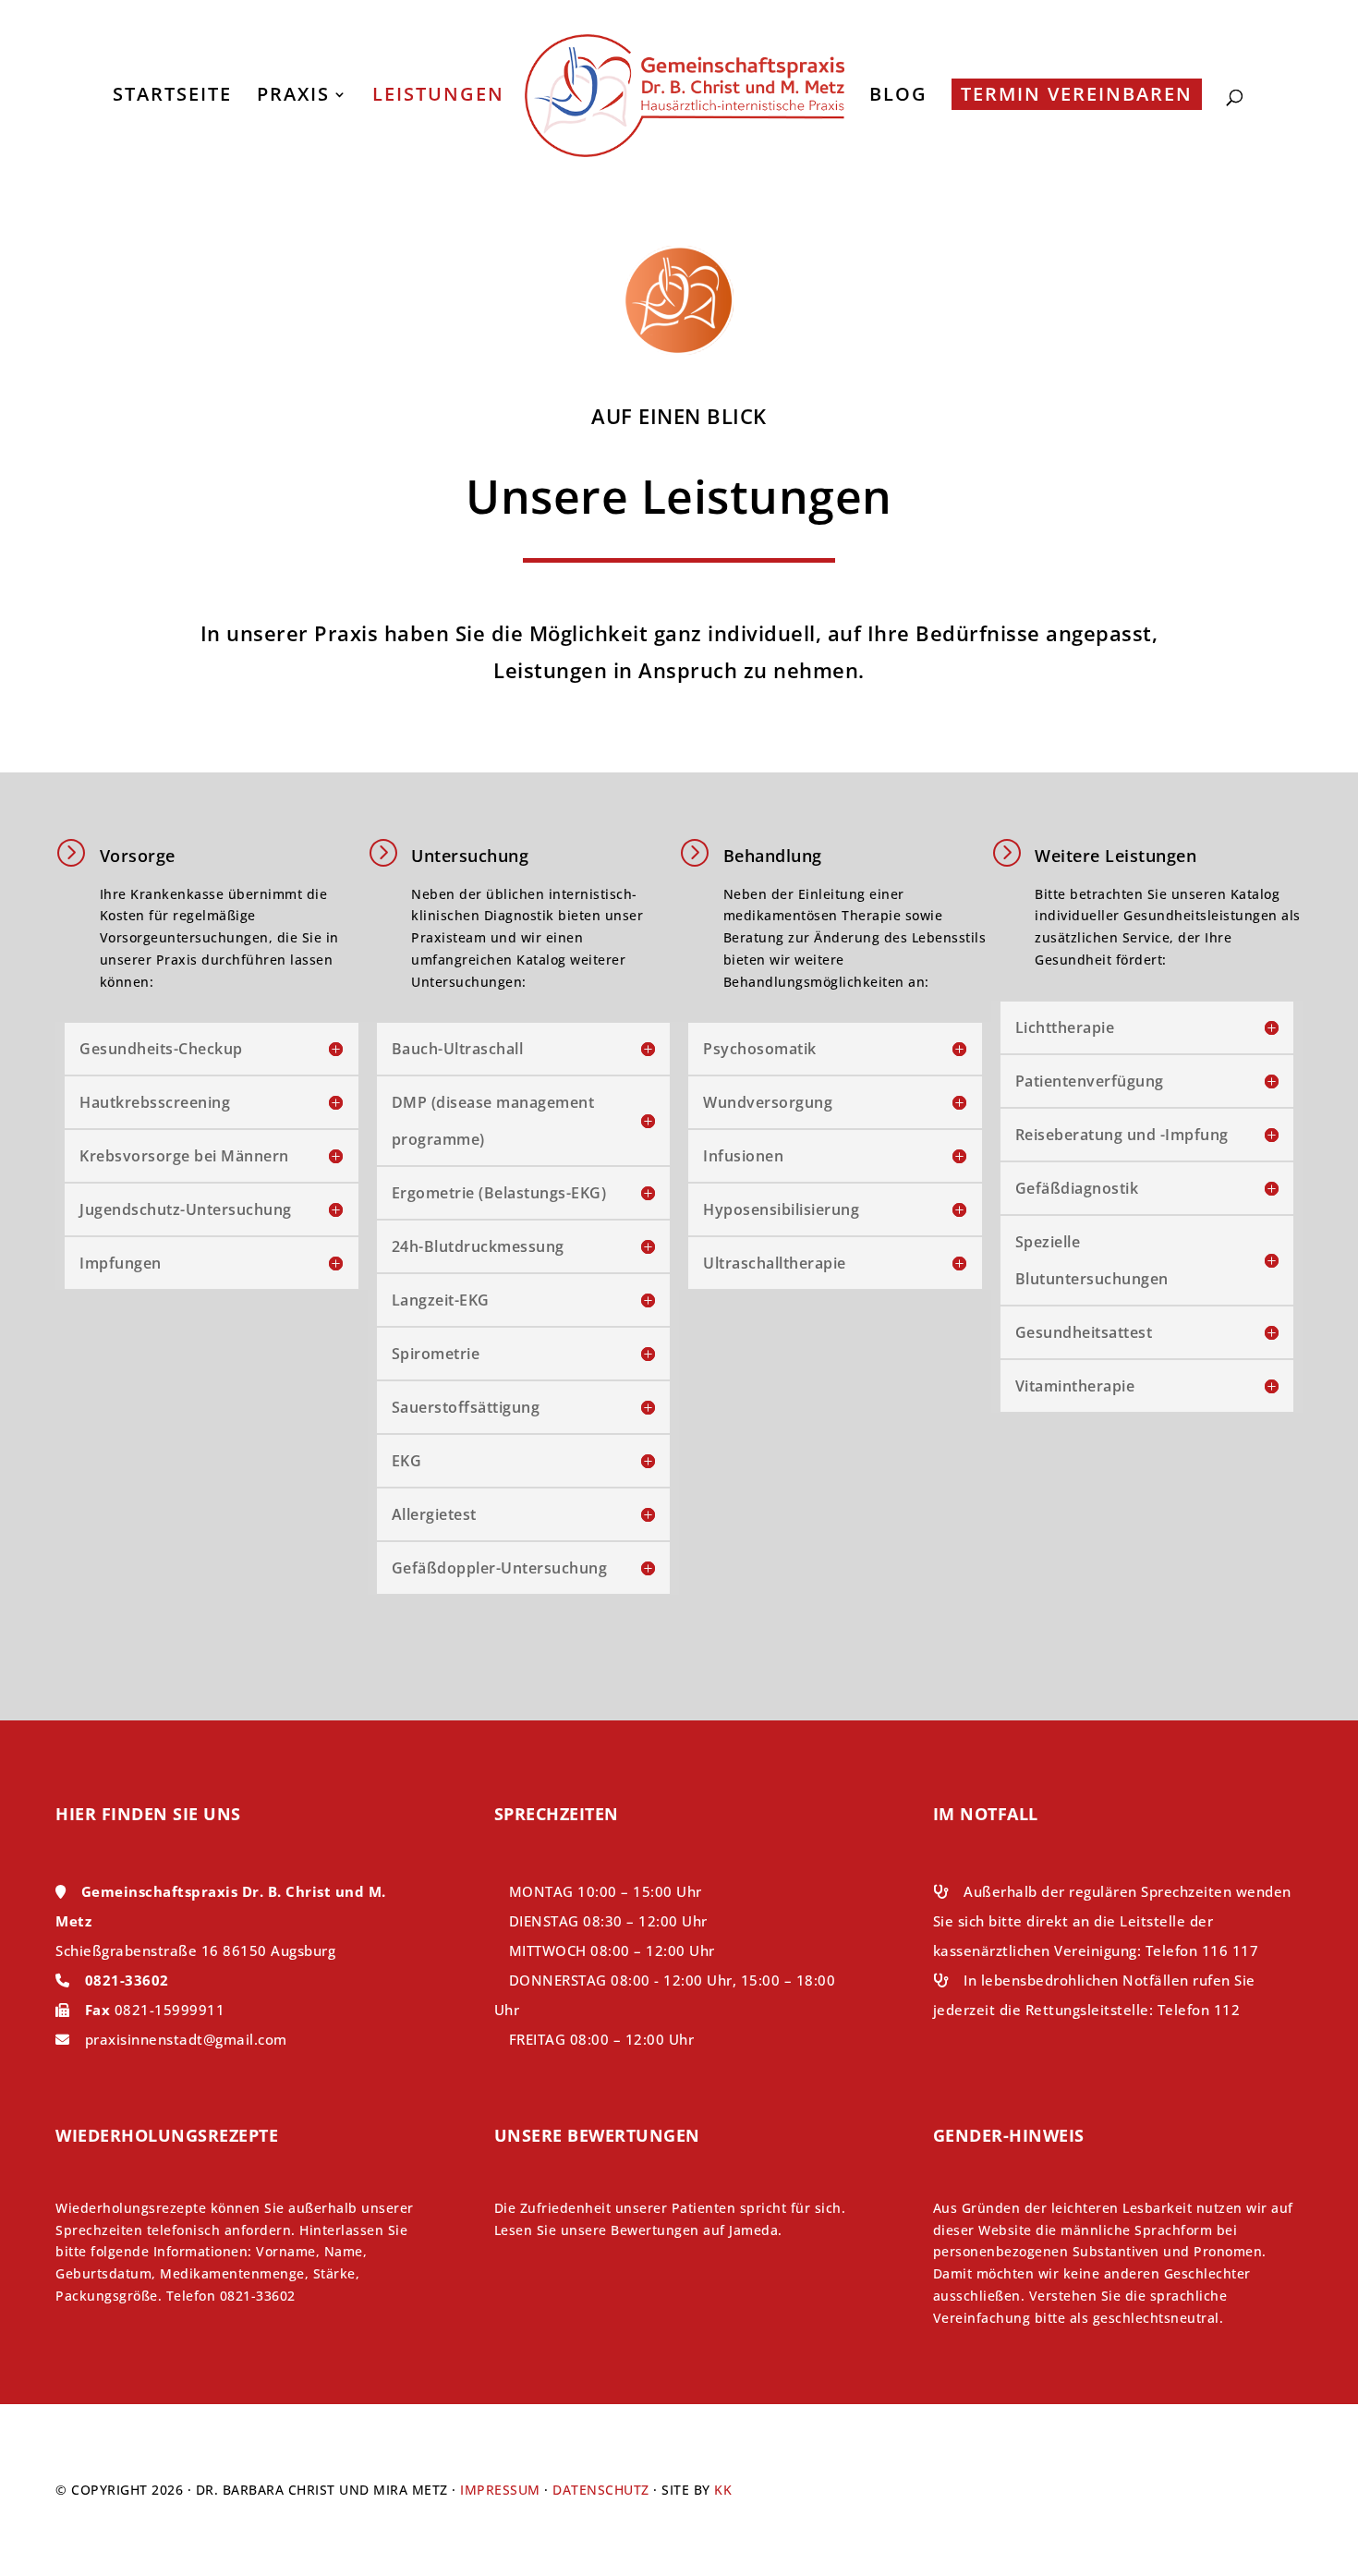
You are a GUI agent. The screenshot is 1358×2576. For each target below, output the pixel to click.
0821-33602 (127, 1980)
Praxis (293, 97)
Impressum (500, 2490)
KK (723, 2490)
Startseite (172, 97)
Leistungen (438, 97)
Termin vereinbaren (1077, 94)
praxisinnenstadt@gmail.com (186, 2039)
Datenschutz (601, 2490)
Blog (898, 97)
